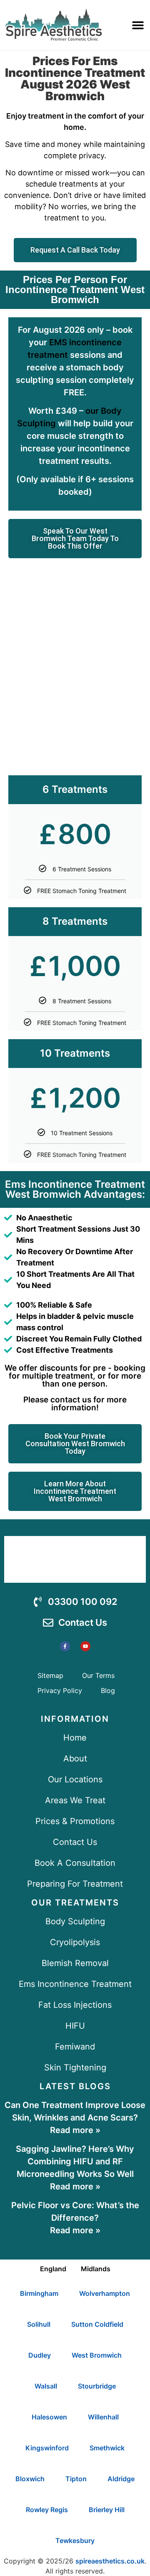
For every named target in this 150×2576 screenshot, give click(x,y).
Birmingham (39, 2293)
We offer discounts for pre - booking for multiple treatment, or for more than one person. (75, 1376)
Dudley (40, 2355)
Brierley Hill (107, 2510)
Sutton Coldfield (97, 2324)
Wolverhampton (105, 2293)
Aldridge (121, 2479)
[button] (138, 25)
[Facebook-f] (65, 1646)
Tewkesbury (75, 2541)
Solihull (39, 2324)
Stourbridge (97, 2386)
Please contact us (57, 1400)
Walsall (46, 2386)
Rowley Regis (47, 2510)
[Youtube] (85, 1646)
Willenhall (103, 2417)
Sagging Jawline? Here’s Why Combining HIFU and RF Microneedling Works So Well (75, 2161)
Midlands (96, 2269)
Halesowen (49, 2417)
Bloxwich (30, 2479)
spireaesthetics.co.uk (110, 2561)
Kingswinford (47, 2448)
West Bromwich (97, 2355)
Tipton (76, 2479)
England (53, 2269)
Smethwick (107, 2448)
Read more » (75, 2130)
